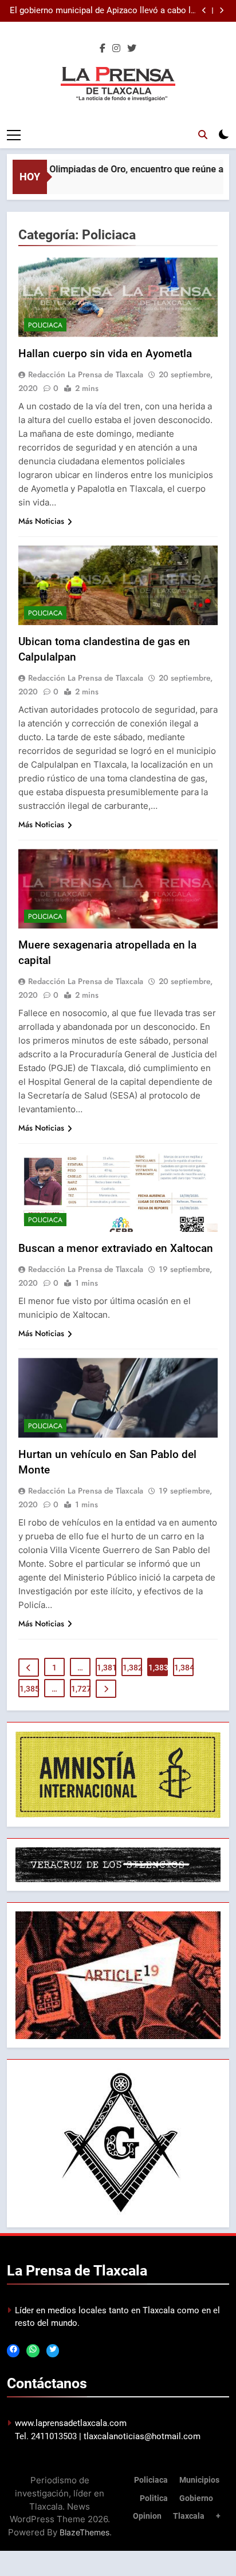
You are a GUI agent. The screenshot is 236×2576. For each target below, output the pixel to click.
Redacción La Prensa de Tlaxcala (86, 374)
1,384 (184, 1668)
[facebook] (103, 49)
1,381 (107, 1668)
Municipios (199, 2480)
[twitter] (132, 49)
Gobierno (196, 2498)
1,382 (132, 1668)
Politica (154, 2498)
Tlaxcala (189, 2516)
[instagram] (116, 49)
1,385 (29, 1689)
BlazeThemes (84, 2532)
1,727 (81, 1689)
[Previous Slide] (204, 11)
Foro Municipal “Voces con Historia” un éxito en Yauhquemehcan (103, 11)
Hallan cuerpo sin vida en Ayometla (105, 353)
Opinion (147, 2516)
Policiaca (45, 325)
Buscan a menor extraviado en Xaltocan (116, 1248)
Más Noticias (41, 521)
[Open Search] (203, 135)
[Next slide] (221, 11)
